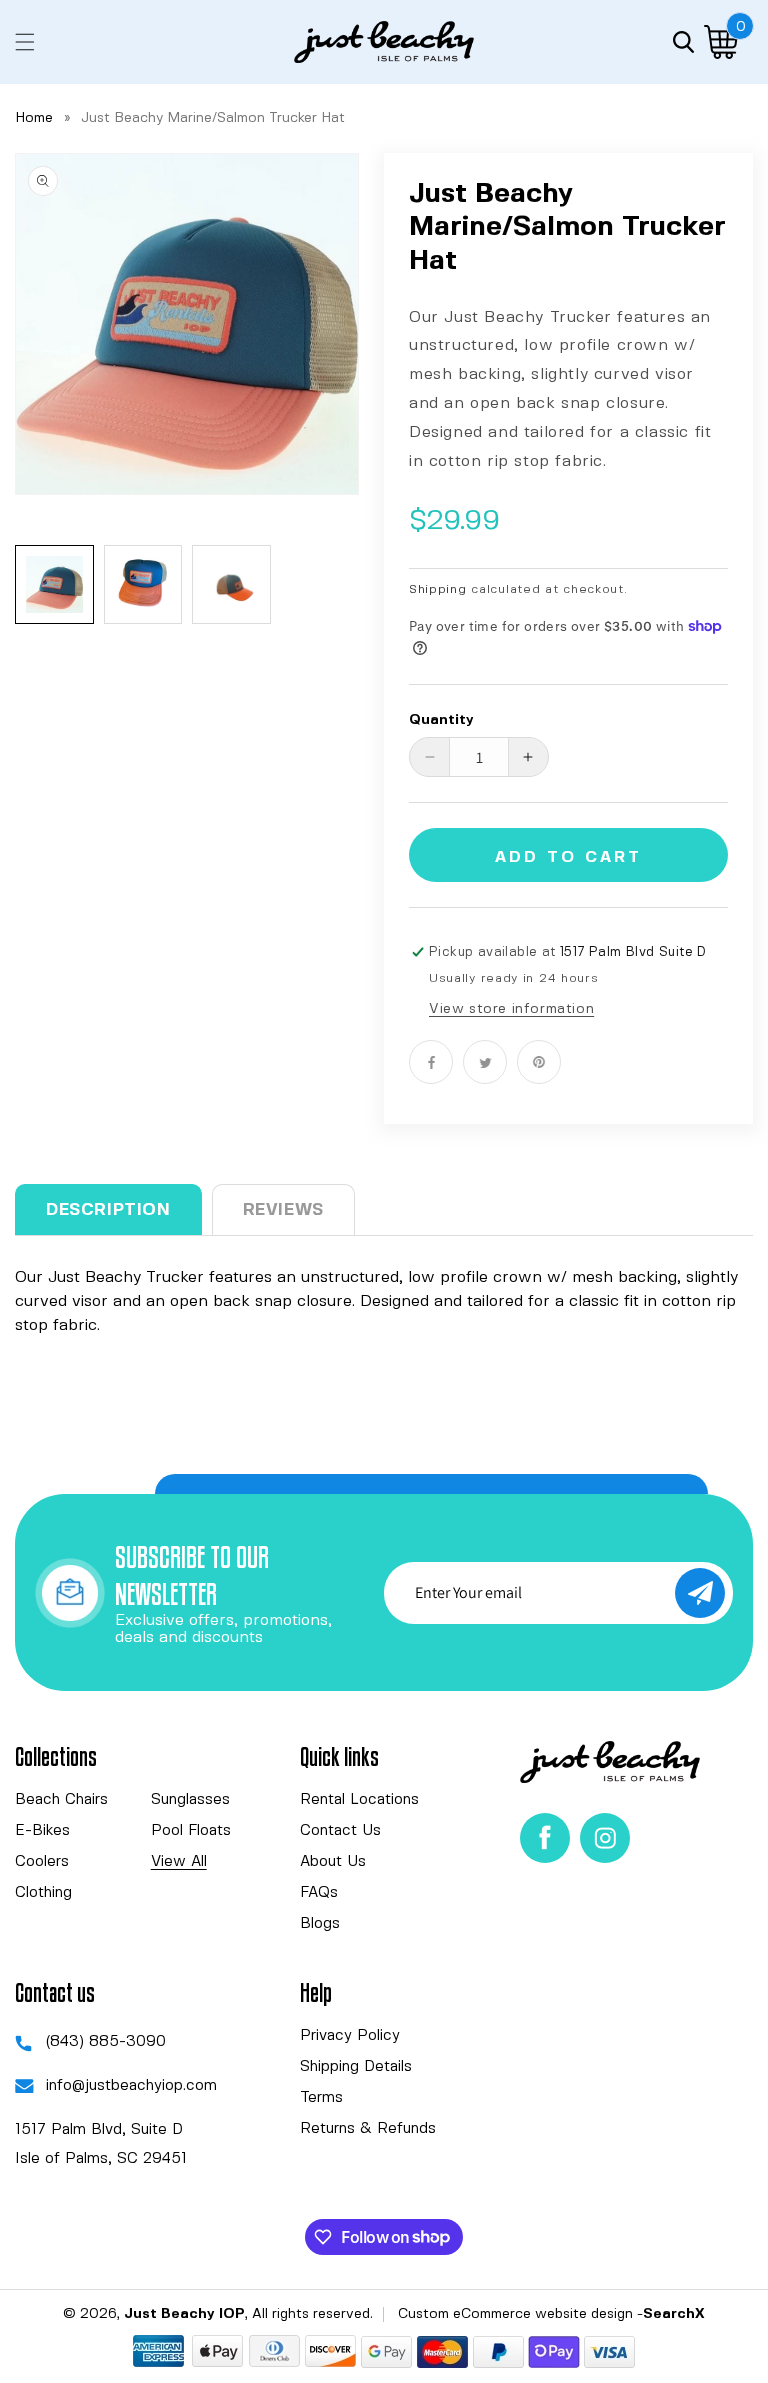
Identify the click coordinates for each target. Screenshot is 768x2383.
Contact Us (340, 1831)
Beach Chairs (61, 1800)
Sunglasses (190, 1800)
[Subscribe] (700, 1593)
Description (108, 1210)
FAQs (319, 1893)
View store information (511, 1009)
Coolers (42, 1862)
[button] (25, 42)
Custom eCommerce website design (515, 2314)
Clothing (43, 1893)
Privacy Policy (350, 2036)
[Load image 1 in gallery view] (54, 584)
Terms (321, 2098)
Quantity (441, 720)
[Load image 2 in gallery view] (143, 584)
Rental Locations (359, 1800)
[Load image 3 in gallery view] (231, 584)
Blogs (320, 1924)
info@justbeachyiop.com (131, 2086)
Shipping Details (356, 2067)
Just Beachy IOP (184, 2314)
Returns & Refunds (368, 2129)
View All (179, 1862)
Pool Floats (191, 1831)
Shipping (438, 589)
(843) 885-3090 (106, 2042)
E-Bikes (42, 1831)
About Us (333, 1862)
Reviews (283, 1210)
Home (34, 118)
